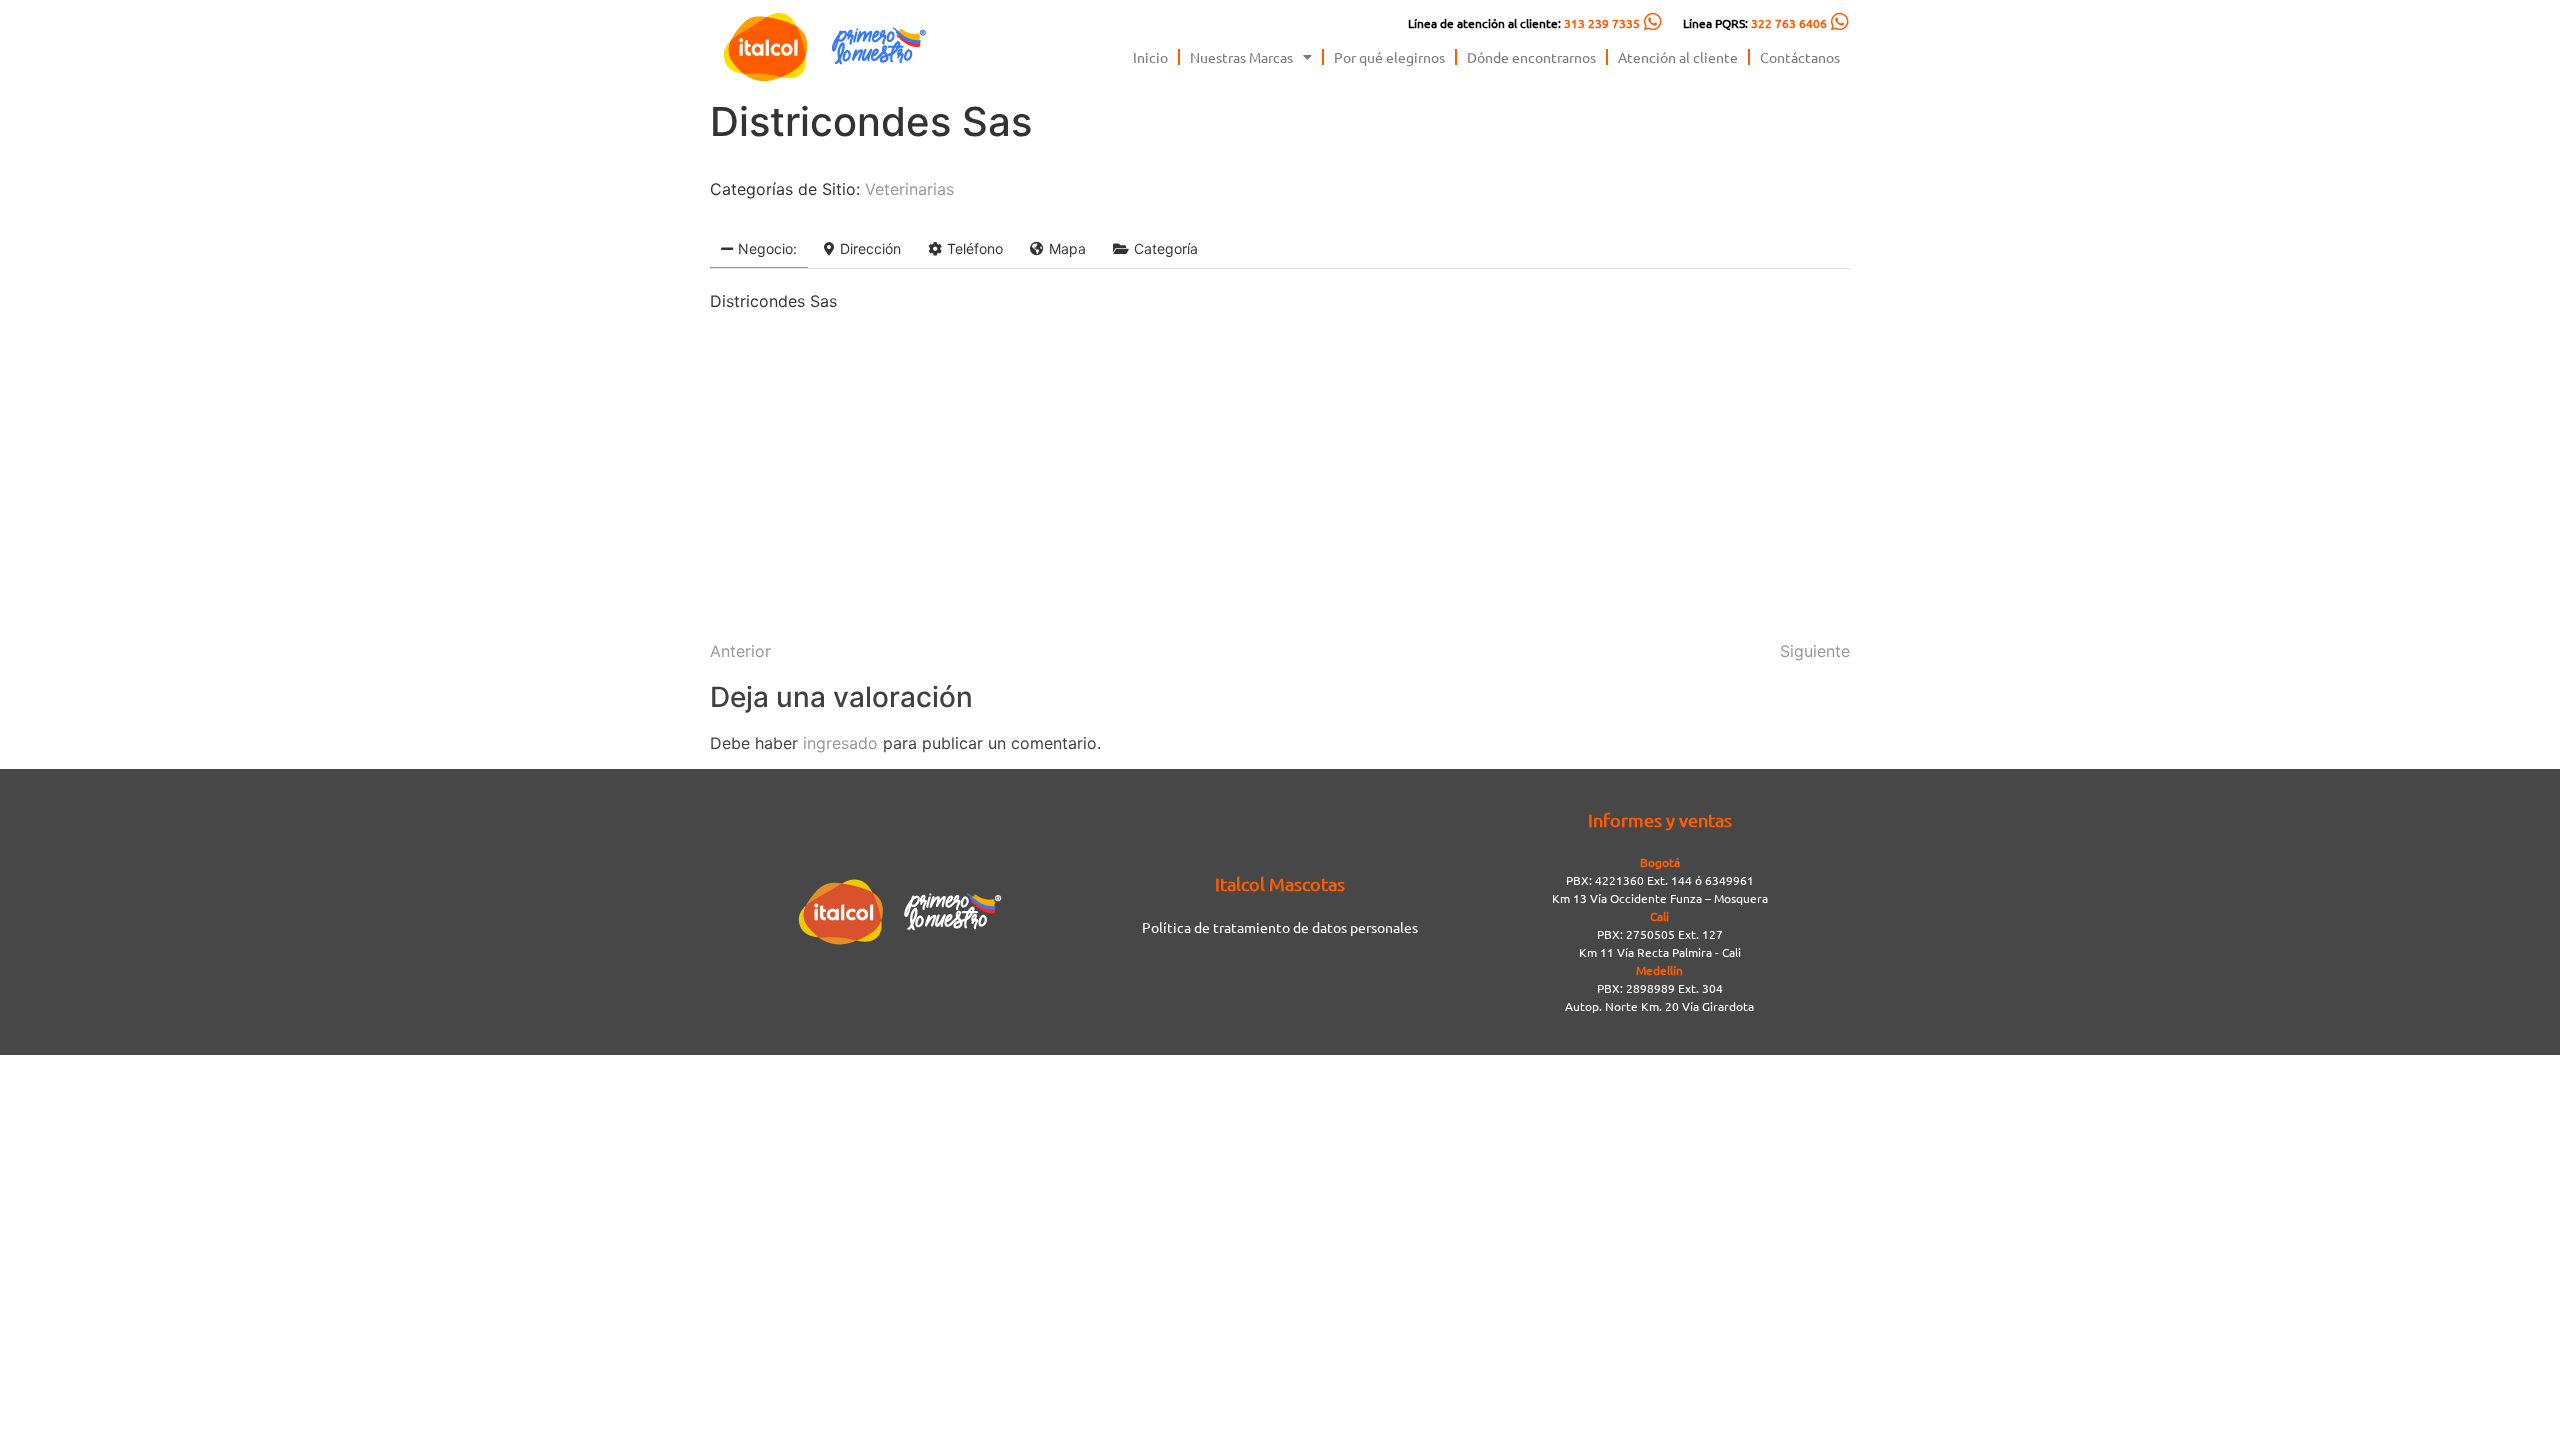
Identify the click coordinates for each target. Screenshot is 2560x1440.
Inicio (1150, 57)
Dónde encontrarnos (1531, 57)
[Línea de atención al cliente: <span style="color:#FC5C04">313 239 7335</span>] (1653, 22)
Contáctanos (1800, 57)
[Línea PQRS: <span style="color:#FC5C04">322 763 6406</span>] (1840, 22)
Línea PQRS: (1755, 23)
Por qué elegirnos (1389, 57)
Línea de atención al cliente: (1524, 23)
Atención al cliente (1678, 57)
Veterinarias (909, 189)
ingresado (840, 743)
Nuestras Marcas (1241, 57)
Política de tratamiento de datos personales (1280, 927)
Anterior (740, 651)
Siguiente (1815, 651)
